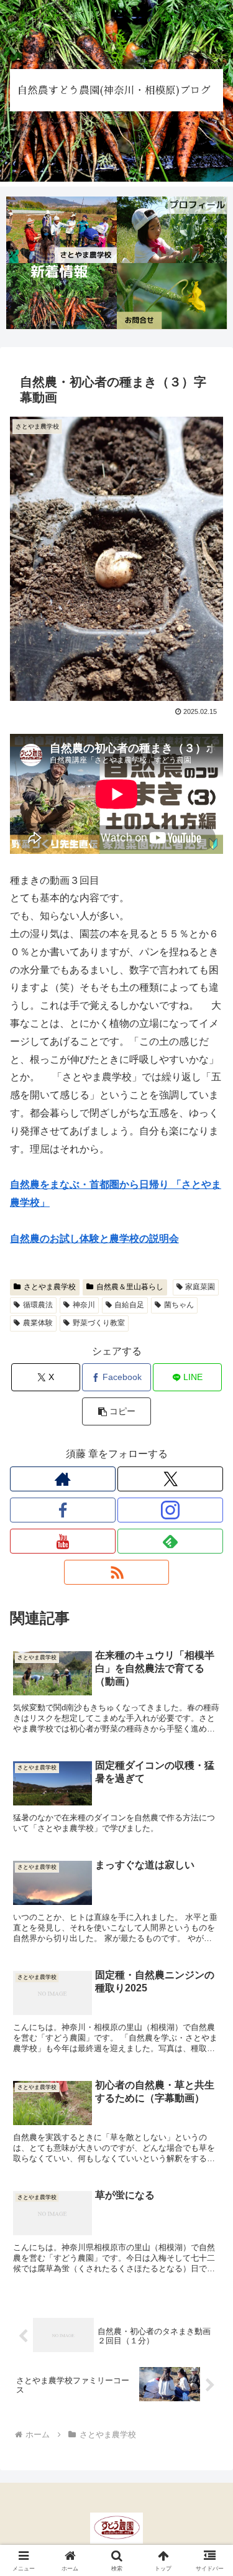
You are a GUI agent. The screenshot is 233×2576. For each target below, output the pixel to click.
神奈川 (84, 1305)
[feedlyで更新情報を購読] (170, 1541)
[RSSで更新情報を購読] (117, 1572)
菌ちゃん (179, 1305)
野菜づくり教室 (99, 1323)
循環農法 (38, 1305)
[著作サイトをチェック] (63, 1479)
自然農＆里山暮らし (130, 1287)
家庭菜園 (200, 1287)
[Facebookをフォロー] (63, 1510)
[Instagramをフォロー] (170, 1510)
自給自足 (129, 1305)
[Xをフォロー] (170, 1479)
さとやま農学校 (50, 1287)
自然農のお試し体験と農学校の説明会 (94, 1239)
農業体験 (38, 1323)
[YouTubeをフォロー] (63, 1541)
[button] (116, 1411)
